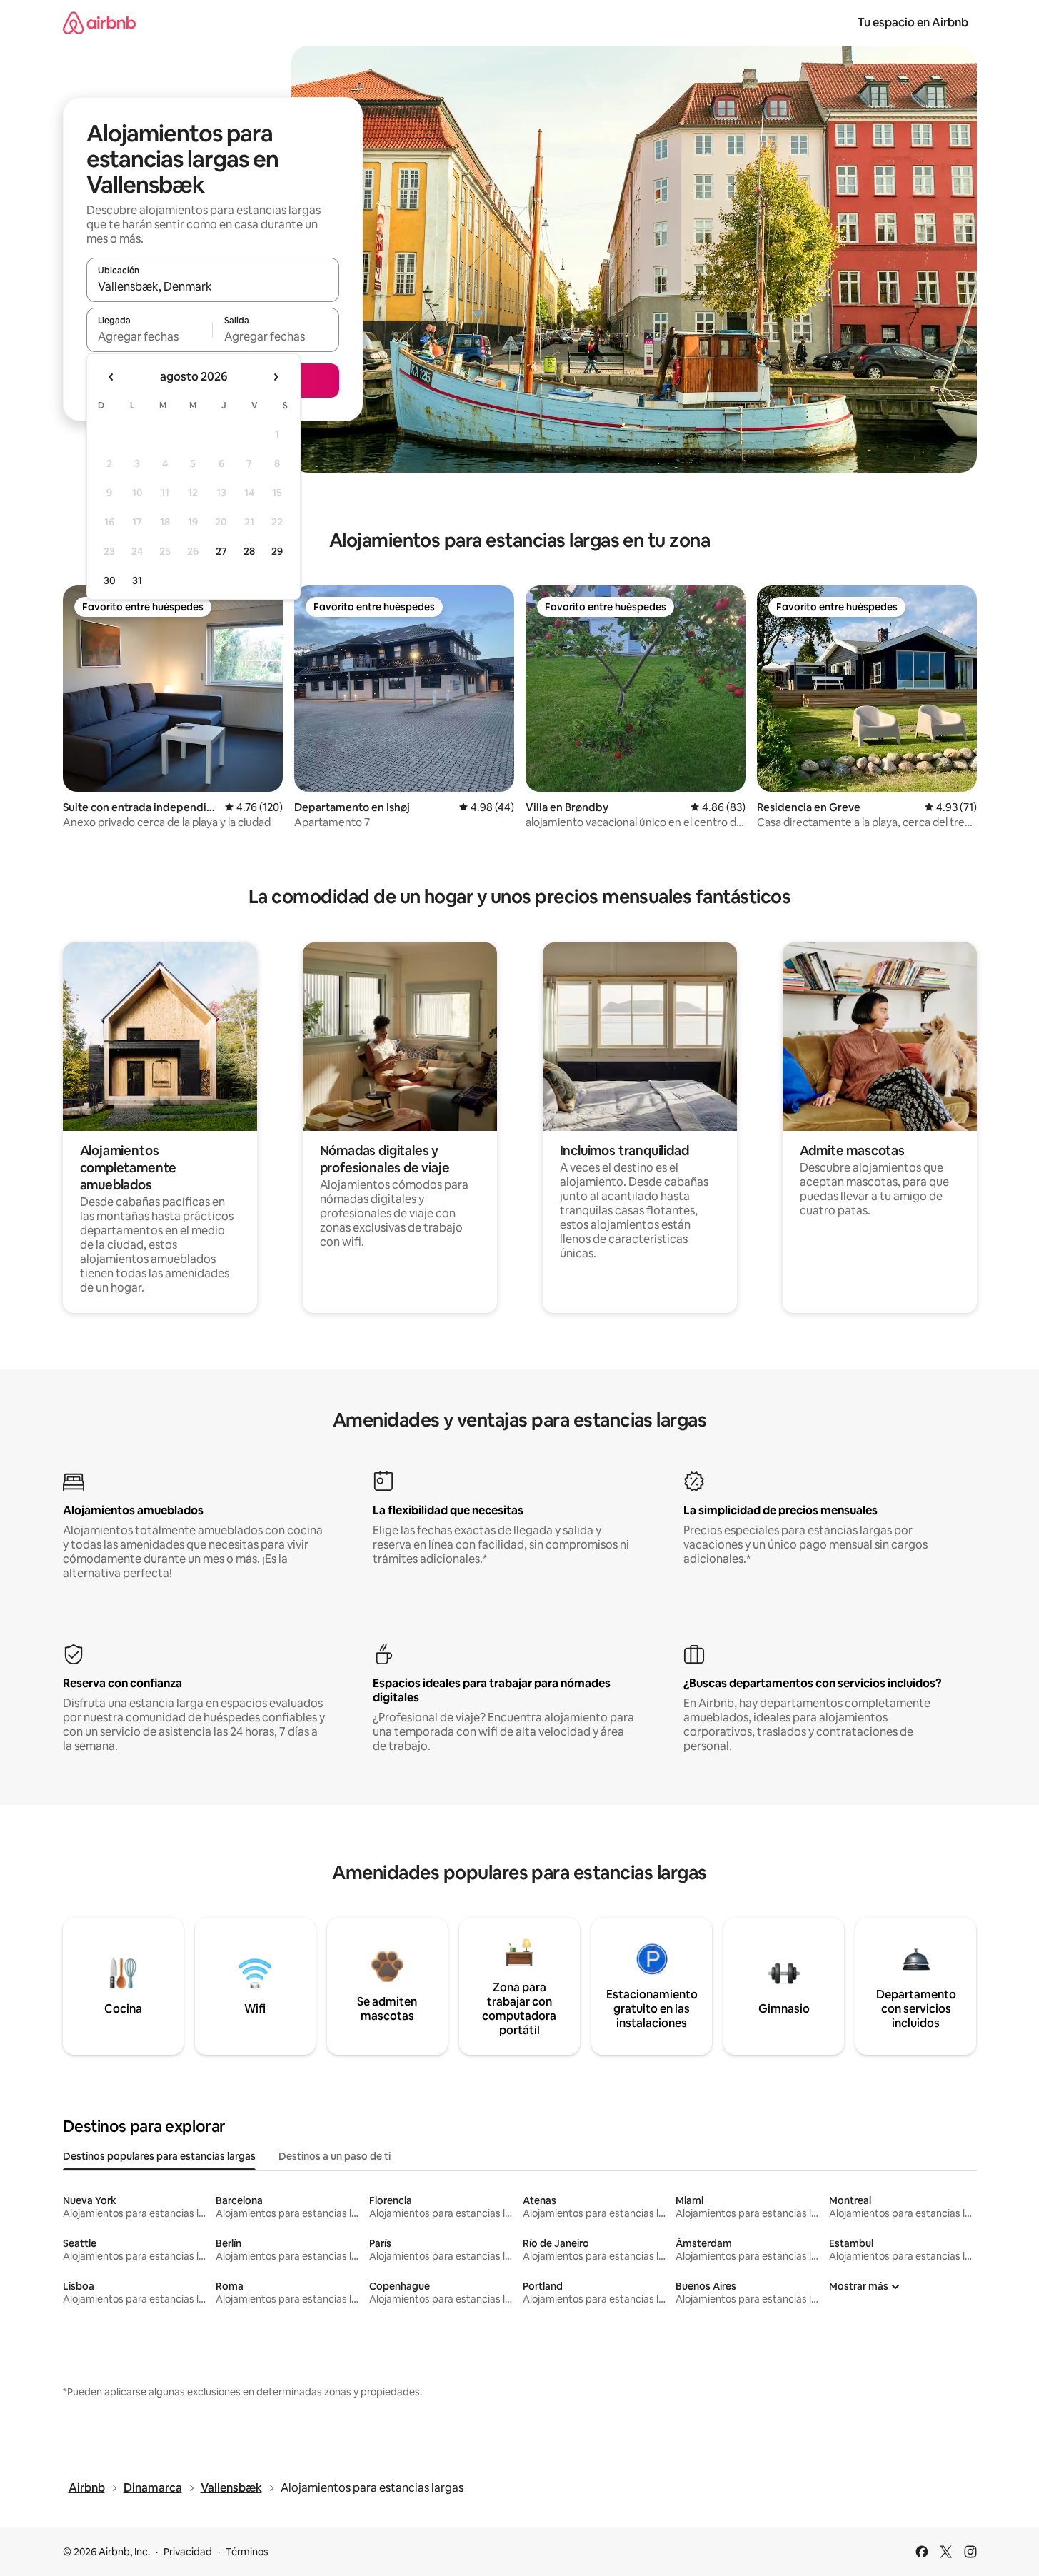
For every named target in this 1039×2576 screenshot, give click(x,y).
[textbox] (150, 336)
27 (221, 551)
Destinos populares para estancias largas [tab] (159, 2156)
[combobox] (213, 286)
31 (137, 580)
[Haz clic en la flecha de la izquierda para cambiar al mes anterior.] (111, 377)
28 (249, 551)
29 (277, 551)
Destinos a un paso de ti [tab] (335, 2156)
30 (110, 580)
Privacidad (188, 2552)
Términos (247, 2552)
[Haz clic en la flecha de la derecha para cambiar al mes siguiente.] (276, 377)
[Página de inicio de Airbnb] (99, 22)
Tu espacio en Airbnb (913, 22)
